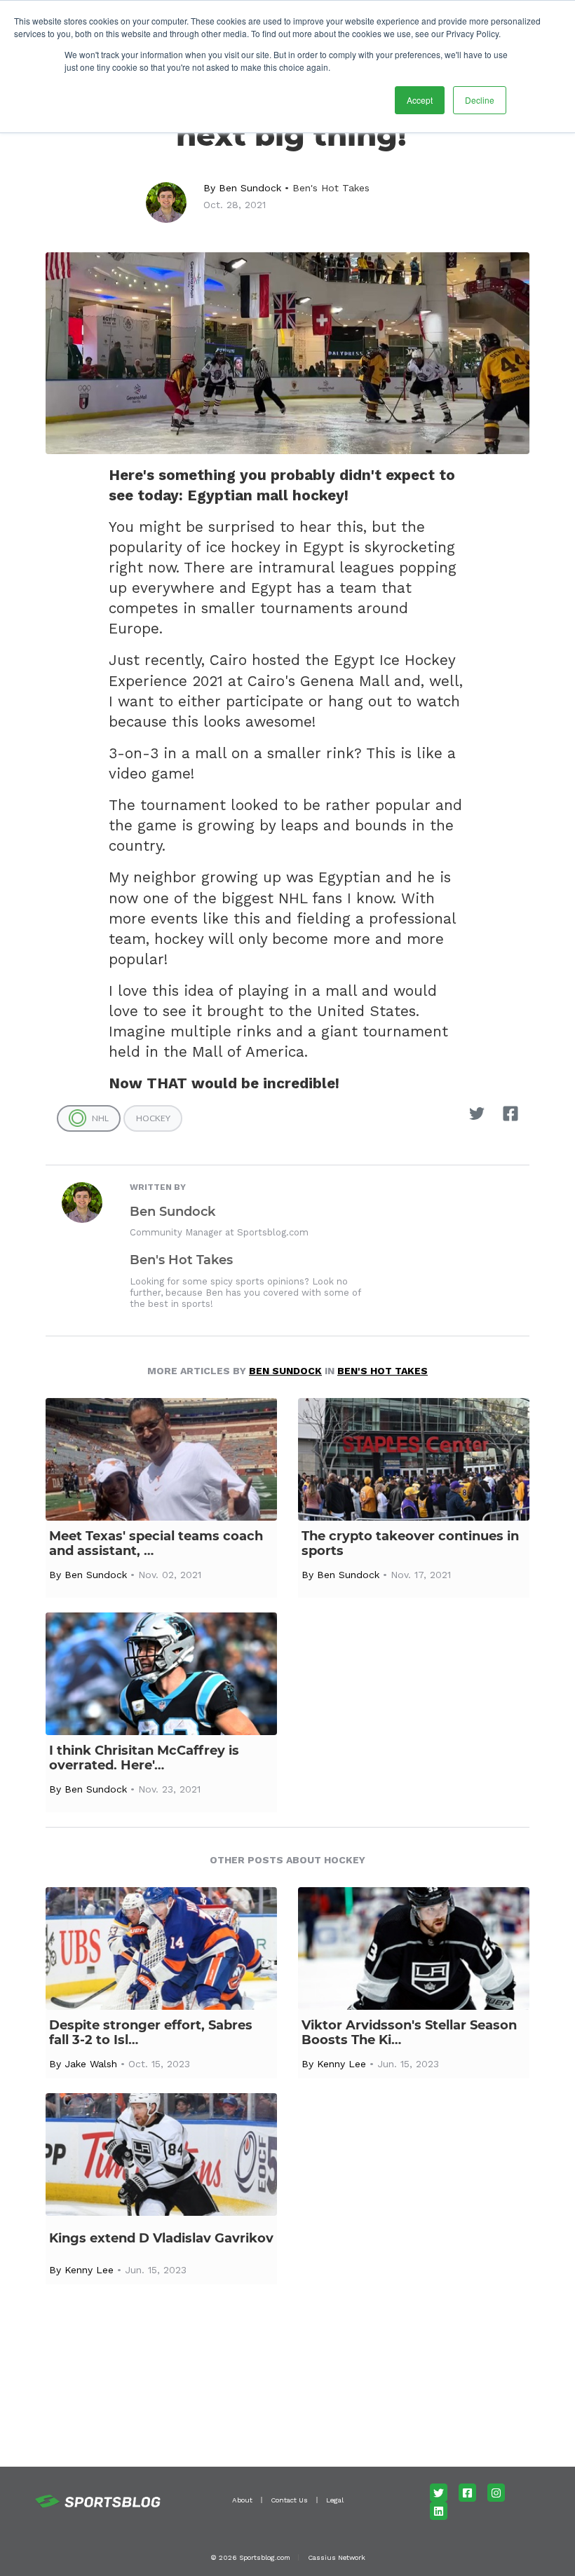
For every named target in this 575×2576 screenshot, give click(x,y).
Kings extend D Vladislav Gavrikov (161, 2239)
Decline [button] (480, 100)
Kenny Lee (341, 2064)
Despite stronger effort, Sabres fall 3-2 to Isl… (151, 2033)
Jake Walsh (91, 2064)
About (242, 2500)
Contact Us (289, 2500)
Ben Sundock (250, 188)
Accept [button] (420, 100)
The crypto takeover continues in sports (410, 1544)
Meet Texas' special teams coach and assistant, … (156, 1544)
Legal (335, 2500)
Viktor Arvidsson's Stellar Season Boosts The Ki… (409, 2033)
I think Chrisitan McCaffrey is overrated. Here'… (144, 1758)
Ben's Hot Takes (331, 188)
